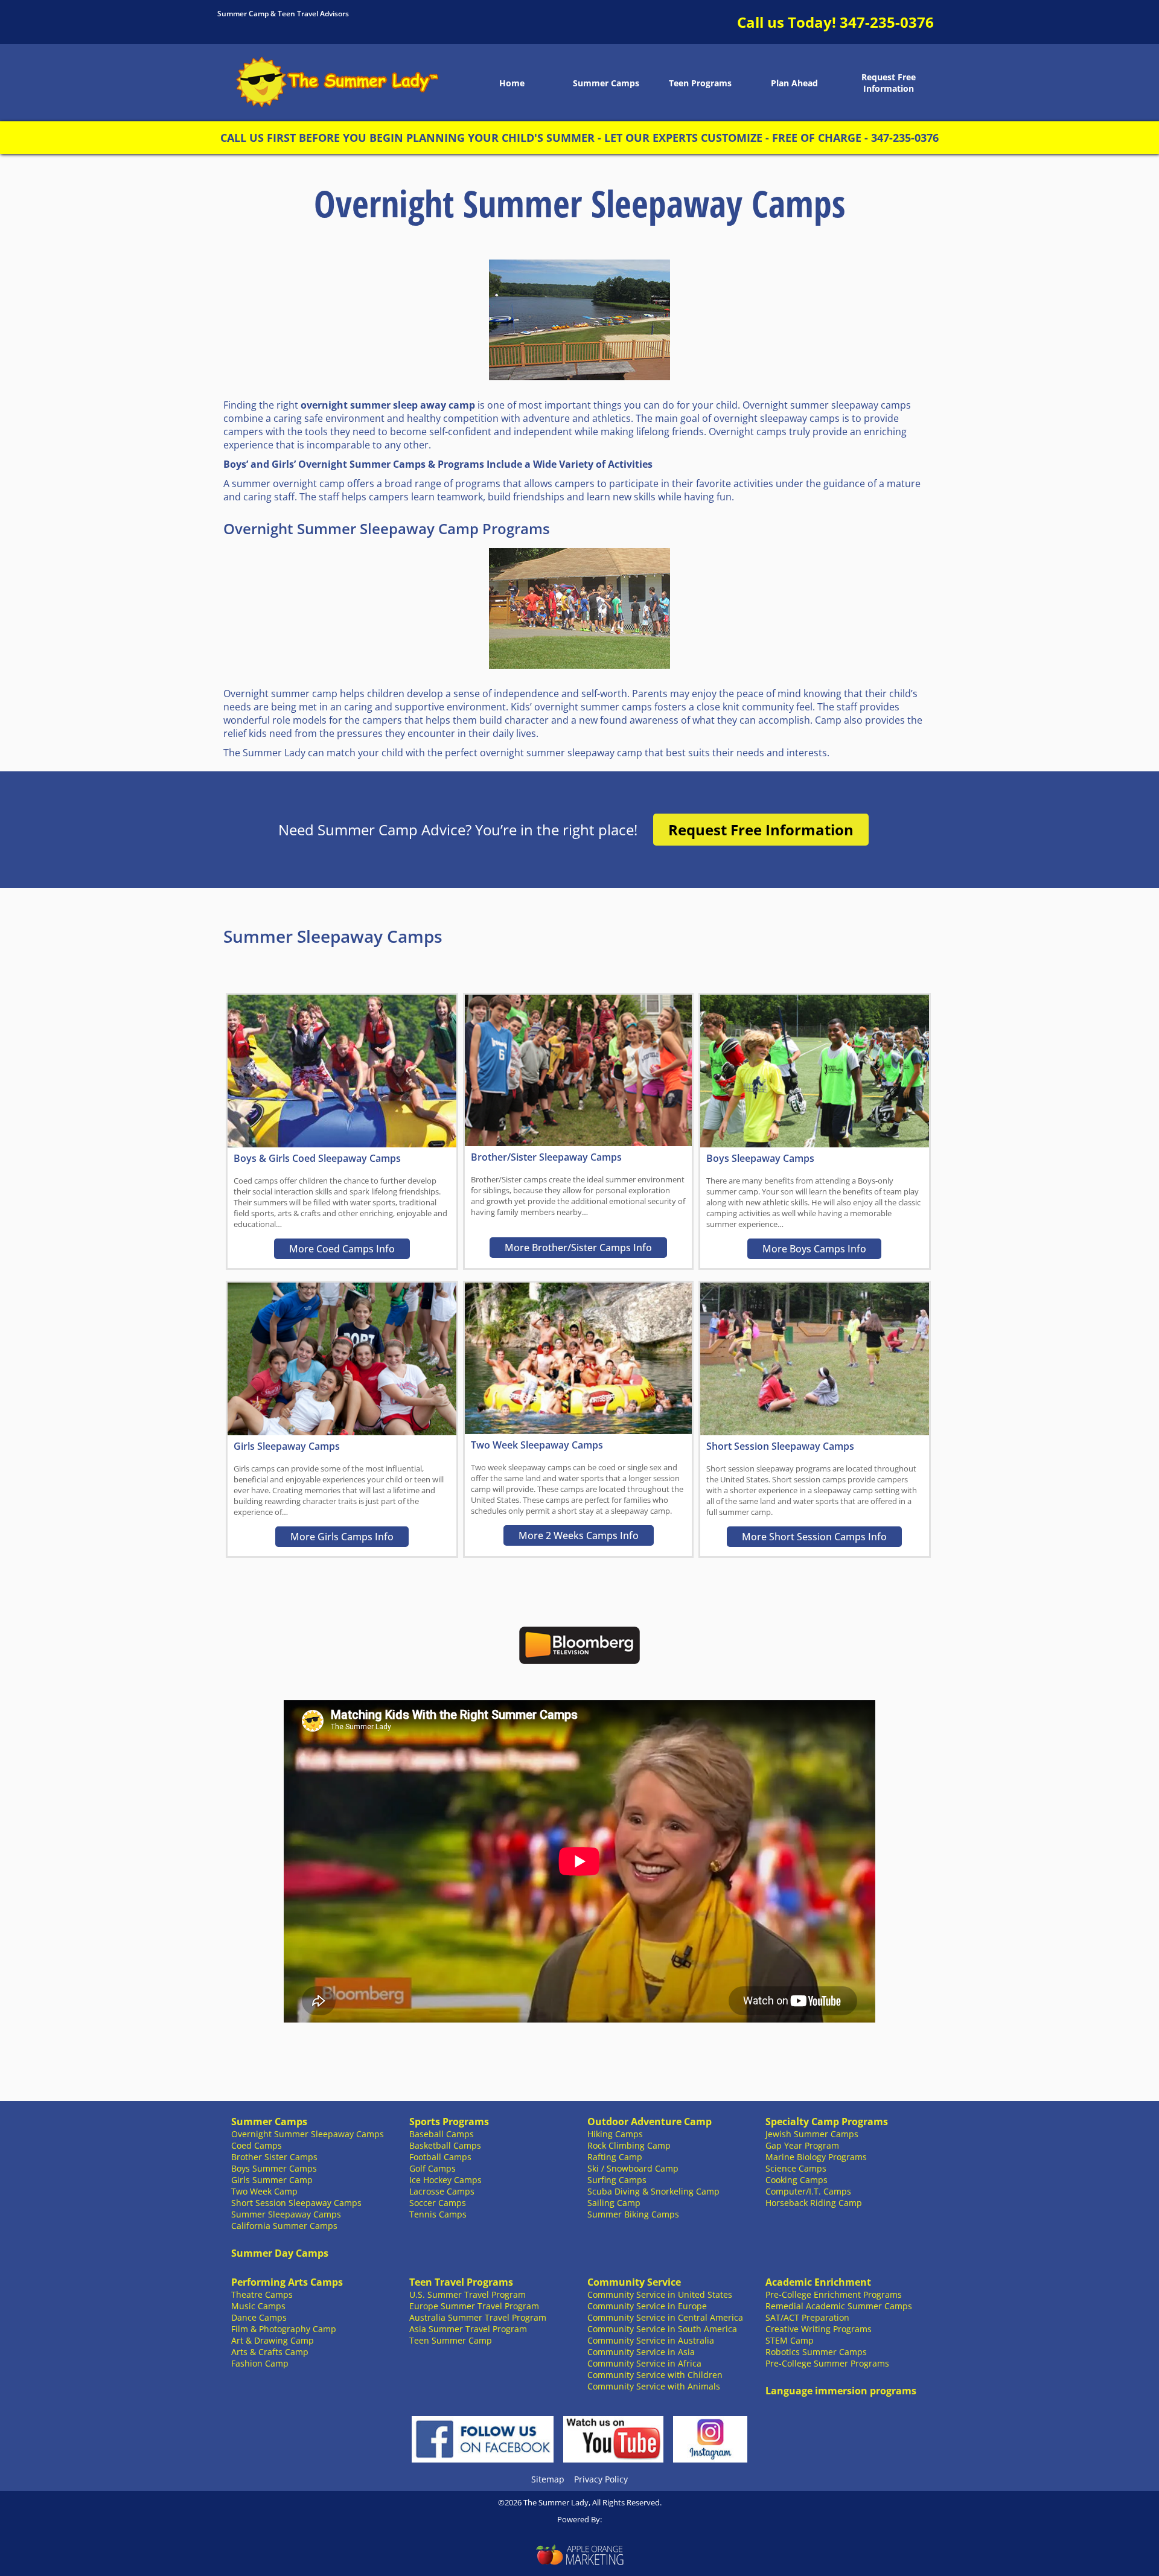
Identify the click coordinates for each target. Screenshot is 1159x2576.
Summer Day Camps (280, 2253)
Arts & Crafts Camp (270, 2352)
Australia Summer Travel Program (478, 2317)
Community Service (634, 2282)
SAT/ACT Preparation (807, 2317)
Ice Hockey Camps (445, 2180)
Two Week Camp (264, 2191)
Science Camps (796, 2168)
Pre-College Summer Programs (827, 2363)
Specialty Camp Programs (827, 2122)
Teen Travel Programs (461, 2282)
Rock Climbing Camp (629, 2145)
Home (512, 83)
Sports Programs (449, 2122)
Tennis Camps (438, 2214)
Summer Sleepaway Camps (286, 2214)
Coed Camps (257, 2145)
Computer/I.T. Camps (808, 2191)
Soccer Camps (438, 2203)
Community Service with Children (655, 2375)
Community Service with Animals (654, 2386)
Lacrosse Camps (442, 2191)
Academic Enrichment (818, 2282)
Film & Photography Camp (284, 2329)
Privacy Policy (601, 2479)
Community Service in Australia (651, 2340)
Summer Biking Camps (633, 2214)
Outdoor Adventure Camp (650, 2122)
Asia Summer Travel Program (468, 2329)
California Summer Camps (284, 2226)
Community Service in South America (662, 2329)
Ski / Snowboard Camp (633, 2168)
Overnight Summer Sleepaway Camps (308, 2134)
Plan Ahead (794, 83)
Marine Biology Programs (816, 2157)
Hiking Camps (615, 2134)
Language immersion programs (841, 2391)
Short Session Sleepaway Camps (296, 2203)
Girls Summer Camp (272, 2180)
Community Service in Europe (647, 2306)
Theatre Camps (262, 2294)
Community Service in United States (660, 2294)
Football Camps (440, 2157)
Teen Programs (700, 83)
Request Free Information (889, 83)
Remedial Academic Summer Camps (839, 2306)
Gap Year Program (802, 2145)
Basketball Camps (445, 2145)
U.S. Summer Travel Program (468, 2294)
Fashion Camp (260, 2363)
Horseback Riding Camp (814, 2203)
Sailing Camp (614, 2203)
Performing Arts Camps (287, 2282)
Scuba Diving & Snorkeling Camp (653, 2191)
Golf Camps (433, 2168)
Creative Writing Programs (819, 2329)
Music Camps (258, 2306)
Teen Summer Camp (451, 2340)
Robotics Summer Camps (816, 2352)
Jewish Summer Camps (812, 2134)
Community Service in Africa (644, 2363)
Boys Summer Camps (274, 2168)
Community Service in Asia (641, 2352)
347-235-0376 (887, 22)
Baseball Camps (442, 2134)
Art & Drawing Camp (273, 2340)
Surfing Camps (617, 2180)
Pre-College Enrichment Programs (834, 2294)
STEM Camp (790, 2340)
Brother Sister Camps (274, 2157)
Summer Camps (606, 83)
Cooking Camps (797, 2180)
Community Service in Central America (665, 2317)
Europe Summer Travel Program (474, 2306)
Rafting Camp (615, 2157)
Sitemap (548, 2479)
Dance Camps (259, 2317)
